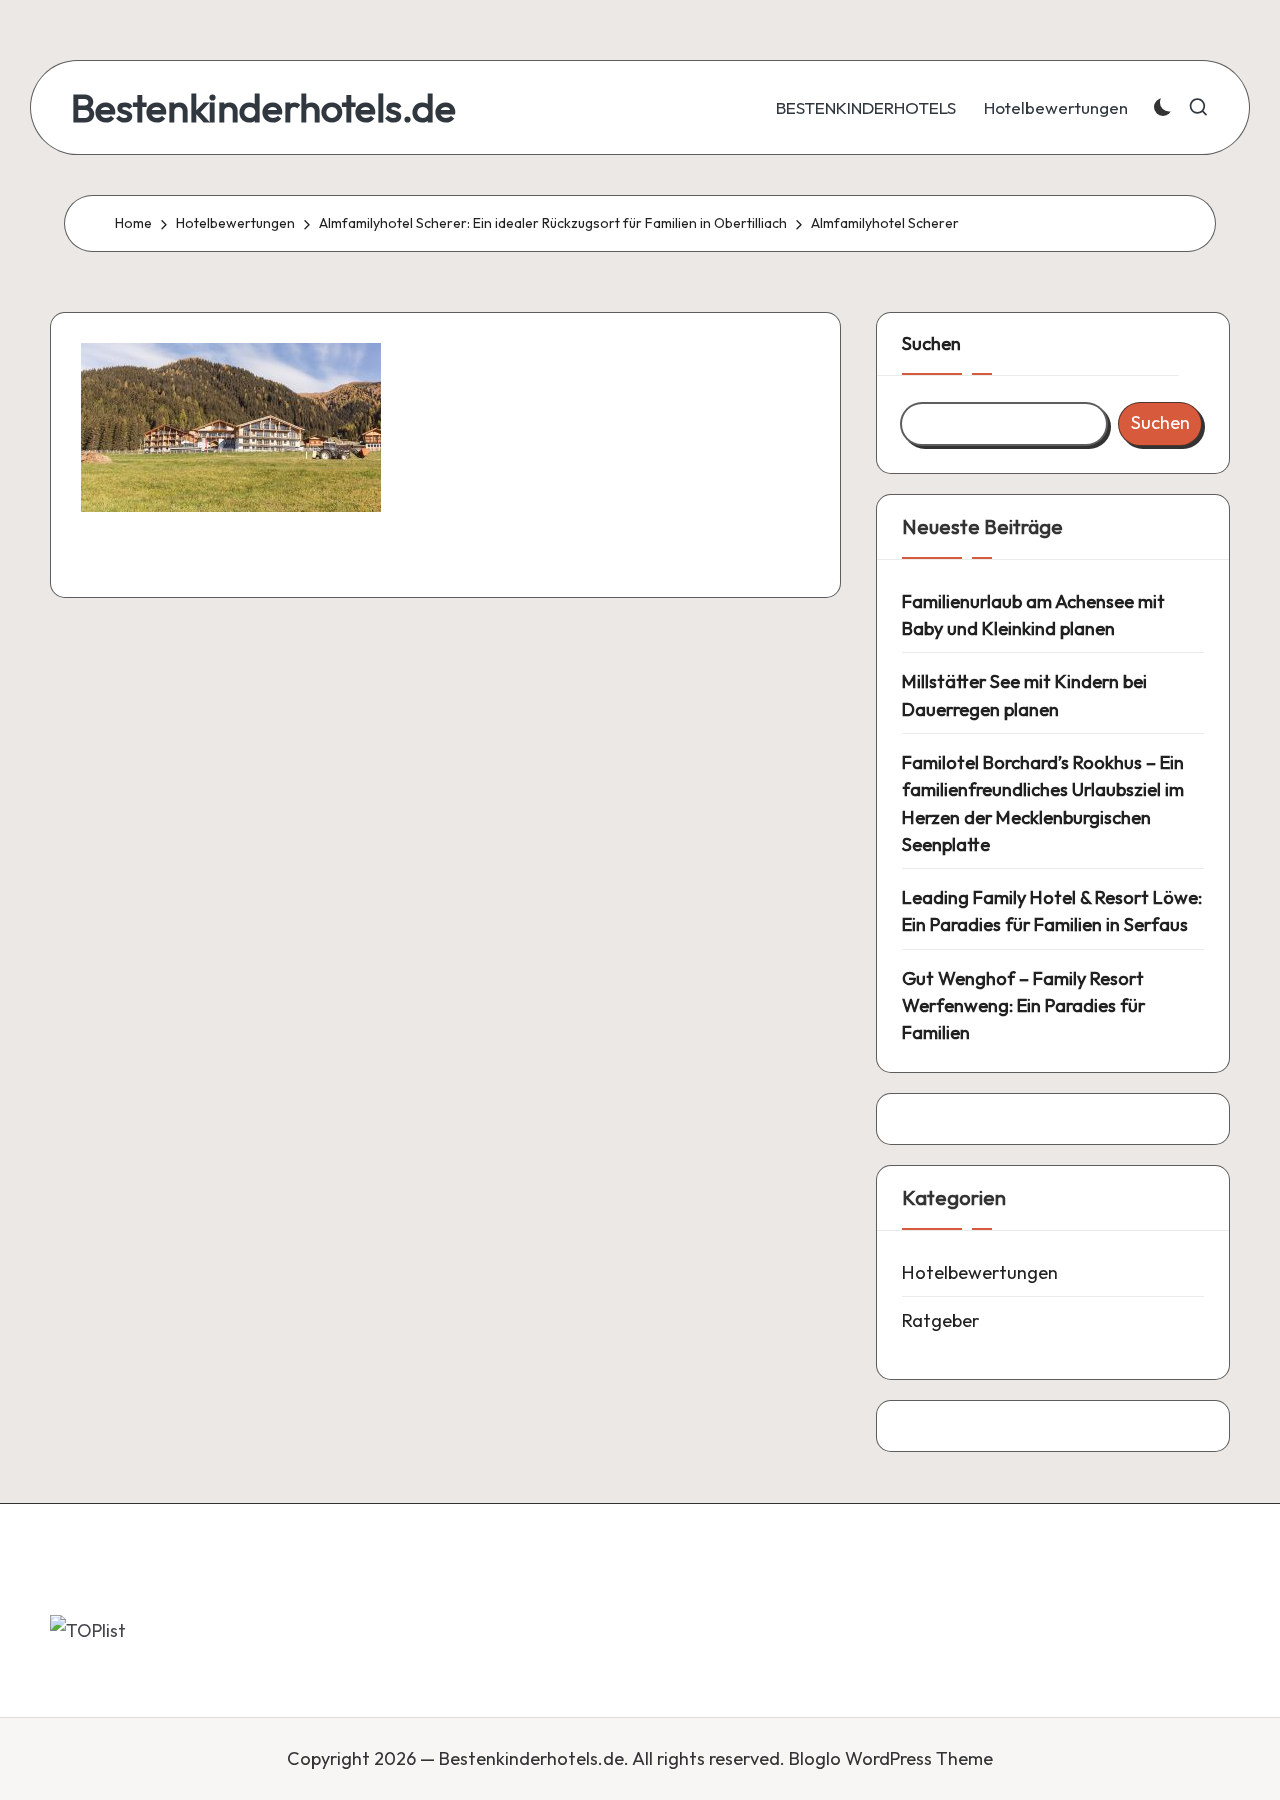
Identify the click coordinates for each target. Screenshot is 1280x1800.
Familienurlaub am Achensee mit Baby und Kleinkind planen (1033, 615)
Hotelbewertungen (980, 1272)
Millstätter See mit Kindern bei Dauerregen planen (1024, 695)
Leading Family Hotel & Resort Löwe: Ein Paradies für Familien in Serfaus (1052, 911)
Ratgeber (940, 1320)
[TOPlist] (88, 1629)
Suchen (931, 343)
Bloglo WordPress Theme (891, 1758)
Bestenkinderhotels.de (263, 107)
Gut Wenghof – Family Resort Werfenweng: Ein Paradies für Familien (1023, 1006)
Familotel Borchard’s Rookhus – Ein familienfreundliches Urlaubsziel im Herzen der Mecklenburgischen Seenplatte (1043, 803)
